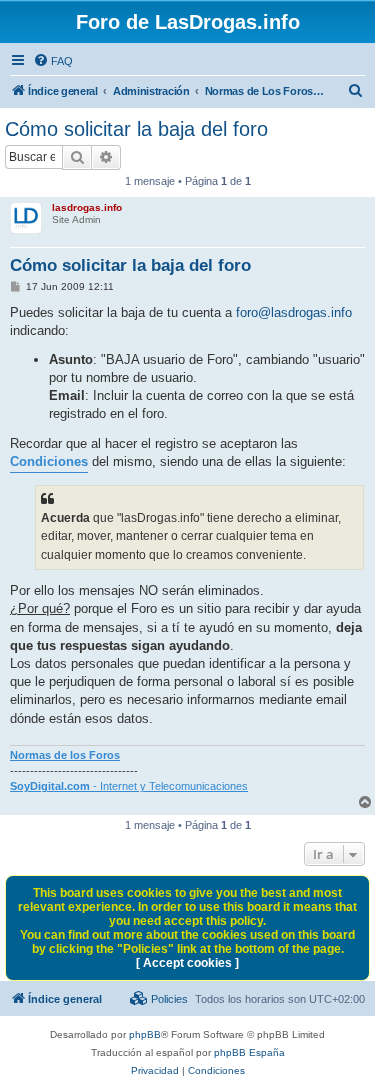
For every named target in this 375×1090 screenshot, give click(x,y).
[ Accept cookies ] (187, 963)
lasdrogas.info (87, 207)
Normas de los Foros (65, 755)
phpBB (145, 1034)
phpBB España (249, 1052)
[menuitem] (53, 61)
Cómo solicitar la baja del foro (136, 129)
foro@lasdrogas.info (294, 312)
